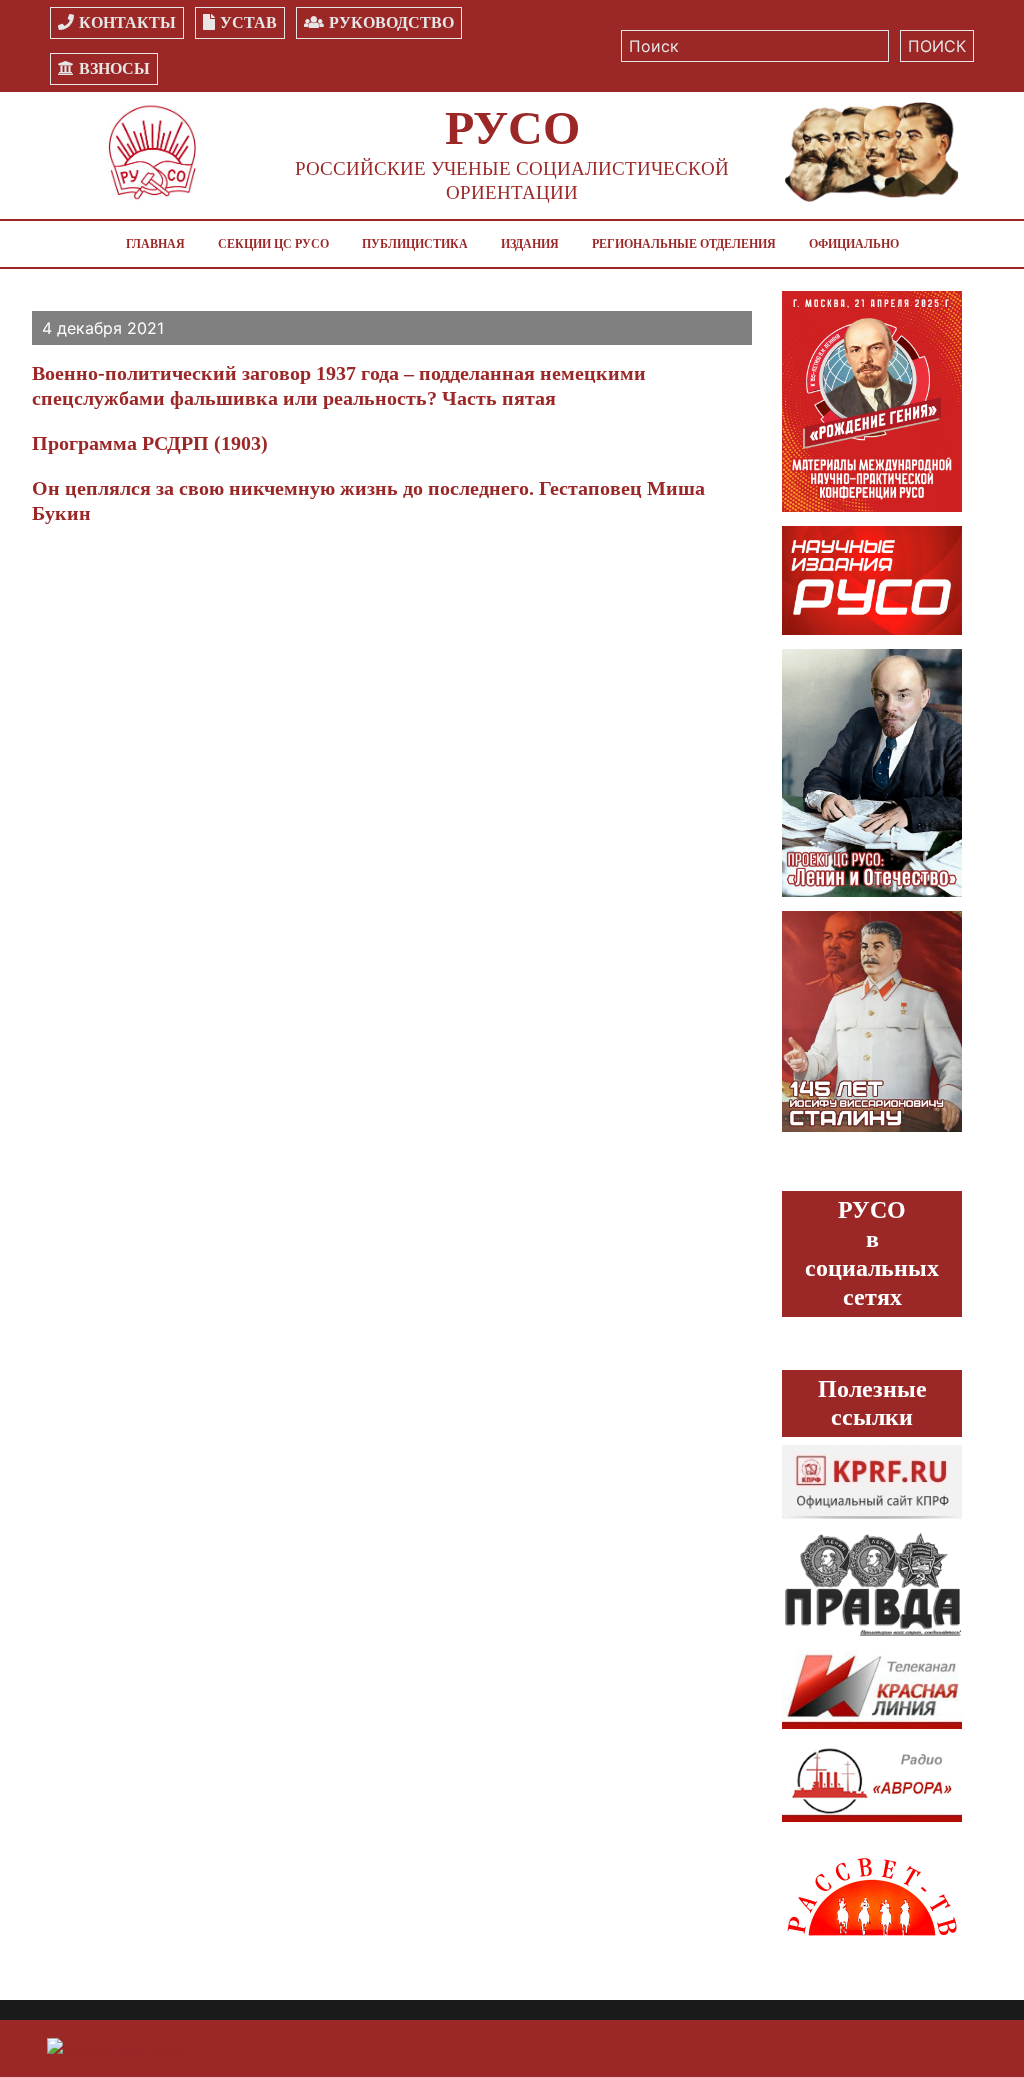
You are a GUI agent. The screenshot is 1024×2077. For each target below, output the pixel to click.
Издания (530, 244)
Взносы (114, 68)
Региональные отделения (684, 244)
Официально (854, 244)
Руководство (391, 22)
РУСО (512, 127)
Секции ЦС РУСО (273, 244)
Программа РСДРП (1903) (150, 443)
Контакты (127, 22)
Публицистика (415, 244)
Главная (155, 244)
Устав (248, 22)
